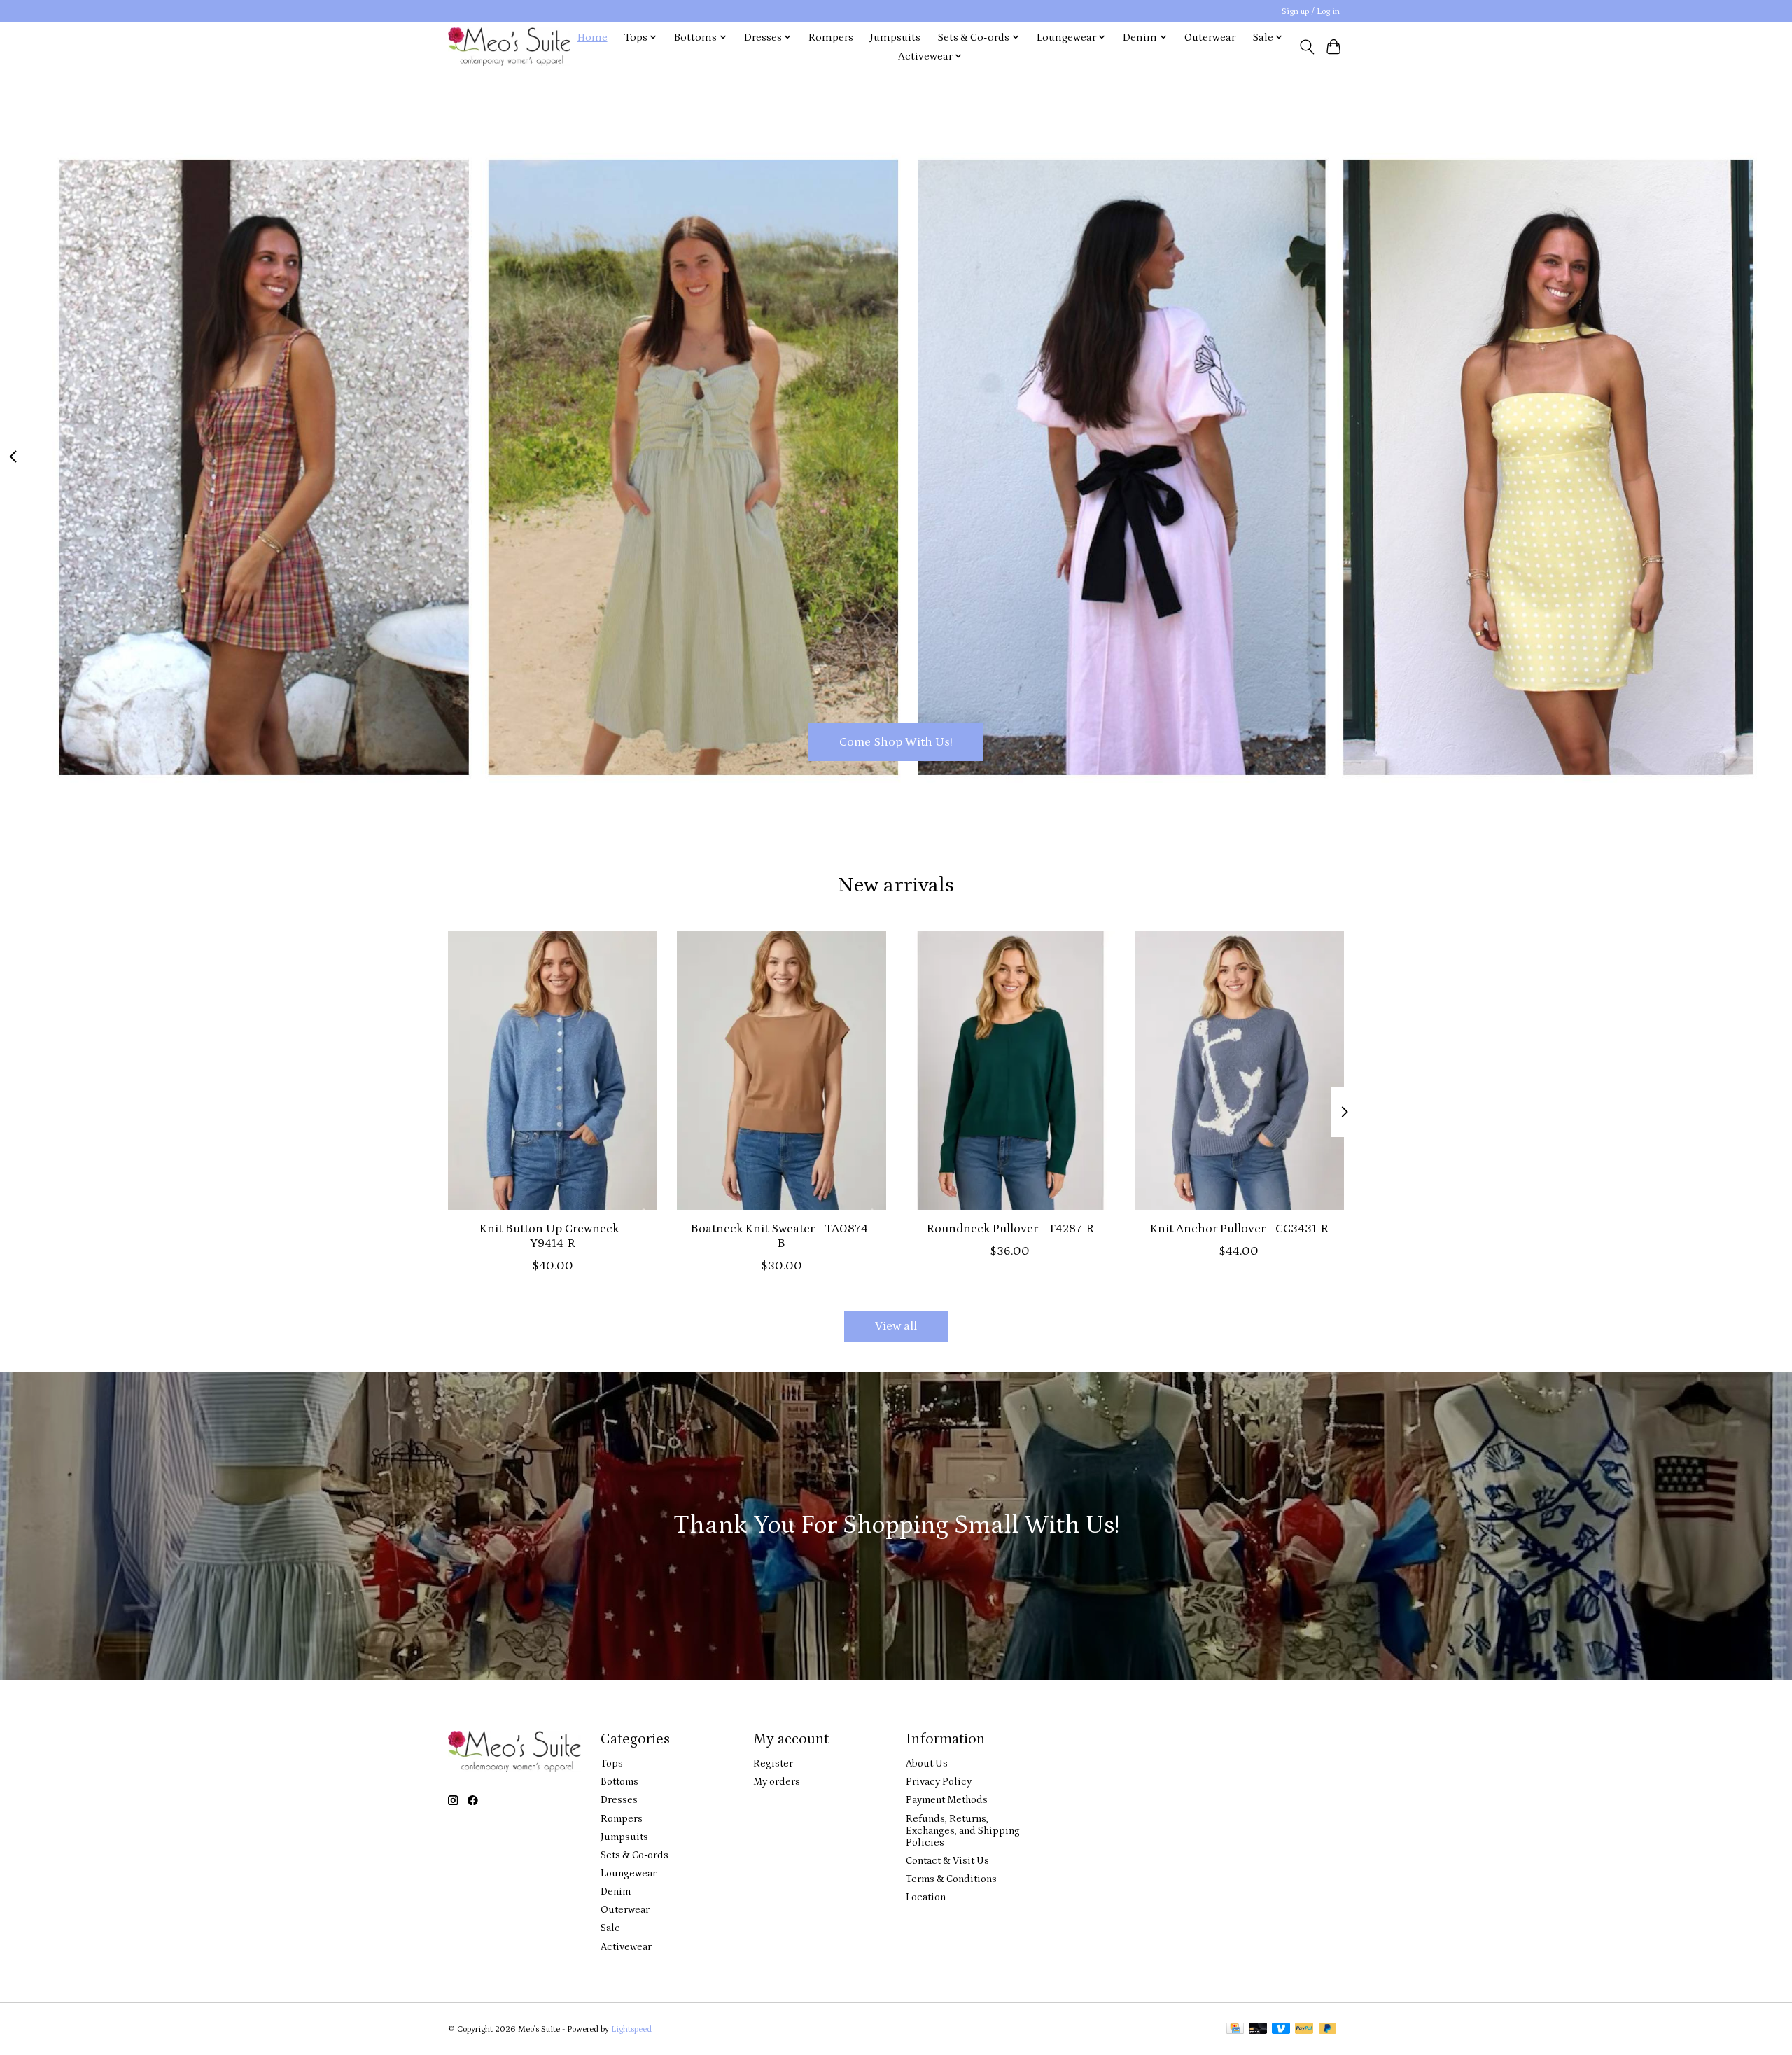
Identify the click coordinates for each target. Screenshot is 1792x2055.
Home (593, 37)
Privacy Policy (939, 1782)
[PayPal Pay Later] (1328, 2029)
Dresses (619, 1800)
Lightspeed (631, 2029)
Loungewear (629, 1873)
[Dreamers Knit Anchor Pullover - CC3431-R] (1239, 1071)
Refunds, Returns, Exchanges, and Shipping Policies (963, 1831)
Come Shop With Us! (896, 741)
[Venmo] (1281, 2029)
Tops (612, 1763)
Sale (610, 1928)
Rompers (831, 37)
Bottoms (619, 1782)
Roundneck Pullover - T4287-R (1010, 1229)
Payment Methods (947, 1800)
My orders (777, 1782)
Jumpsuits (895, 37)
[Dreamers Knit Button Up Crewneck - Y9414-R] (553, 1071)
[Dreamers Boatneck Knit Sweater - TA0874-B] (782, 1071)
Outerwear (1210, 37)
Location (926, 1897)
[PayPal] (1304, 2029)
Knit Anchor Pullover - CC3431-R (1239, 1229)
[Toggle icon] (1307, 47)
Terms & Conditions (951, 1879)
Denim (616, 1892)
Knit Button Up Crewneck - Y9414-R (553, 1236)
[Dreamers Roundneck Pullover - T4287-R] (1010, 1071)
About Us (927, 1763)
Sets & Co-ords (635, 1855)
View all (896, 1326)
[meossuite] (509, 47)
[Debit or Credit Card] (1258, 2029)
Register (773, 1763)
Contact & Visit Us (947, 1861)
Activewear (626, 1947)
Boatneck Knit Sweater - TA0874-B (782, 1236)
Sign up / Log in (1311, 12)
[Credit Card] (1235, 2029)
